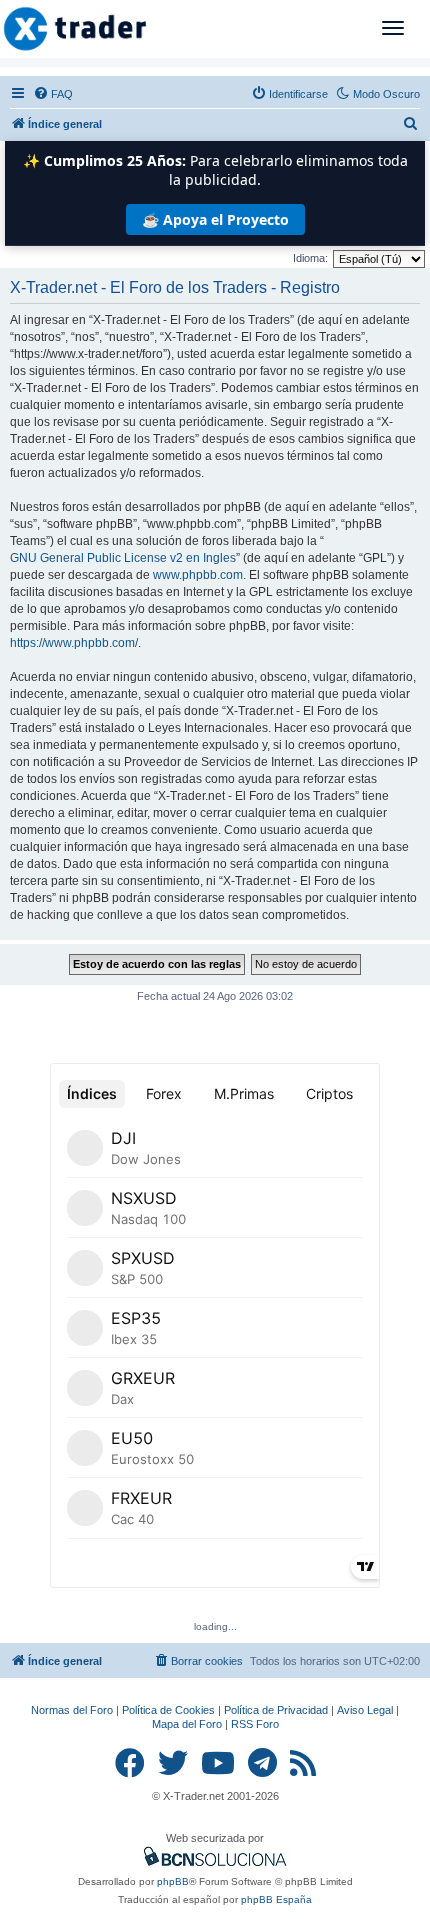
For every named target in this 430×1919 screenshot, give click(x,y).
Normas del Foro (72, 1710)
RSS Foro (255, 1724)
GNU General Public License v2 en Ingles (123, 558)
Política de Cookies (168, 1710)
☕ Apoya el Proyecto (215, 219)
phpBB (173, 1881)
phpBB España (276, 1899)
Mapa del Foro (187, 1724)
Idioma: (310, 258)
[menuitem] (53, 94)
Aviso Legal (365, 1710)
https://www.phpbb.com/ (74, 643)
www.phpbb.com (198, 575)
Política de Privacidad (276, 1710)
